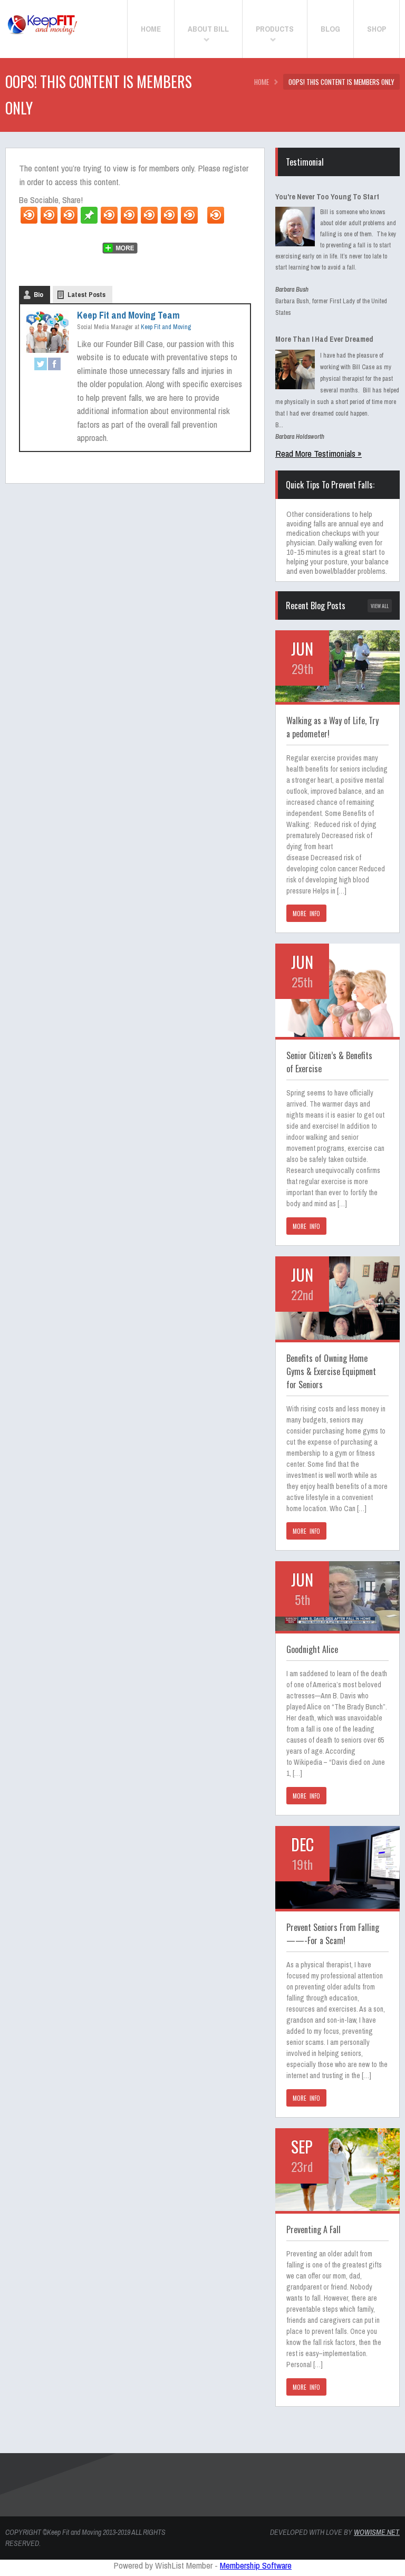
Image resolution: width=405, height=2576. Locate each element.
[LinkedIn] (189, 215)
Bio (38, 295)
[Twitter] (29, 215)
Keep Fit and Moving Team (128, 315)
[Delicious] (149, 215)
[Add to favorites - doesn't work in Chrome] (109, 215)
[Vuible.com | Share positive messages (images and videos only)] (89, 220)
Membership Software (256, 2565)
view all (380, 606)
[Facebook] (49, 215)
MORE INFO (306, 914)
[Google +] (216, 215)
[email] (69, 215)
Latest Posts (86, 295)
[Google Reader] (169, 215)
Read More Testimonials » (319, 453)
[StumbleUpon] (129, 215)
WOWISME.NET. (377, 2532)
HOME (262, 82)
